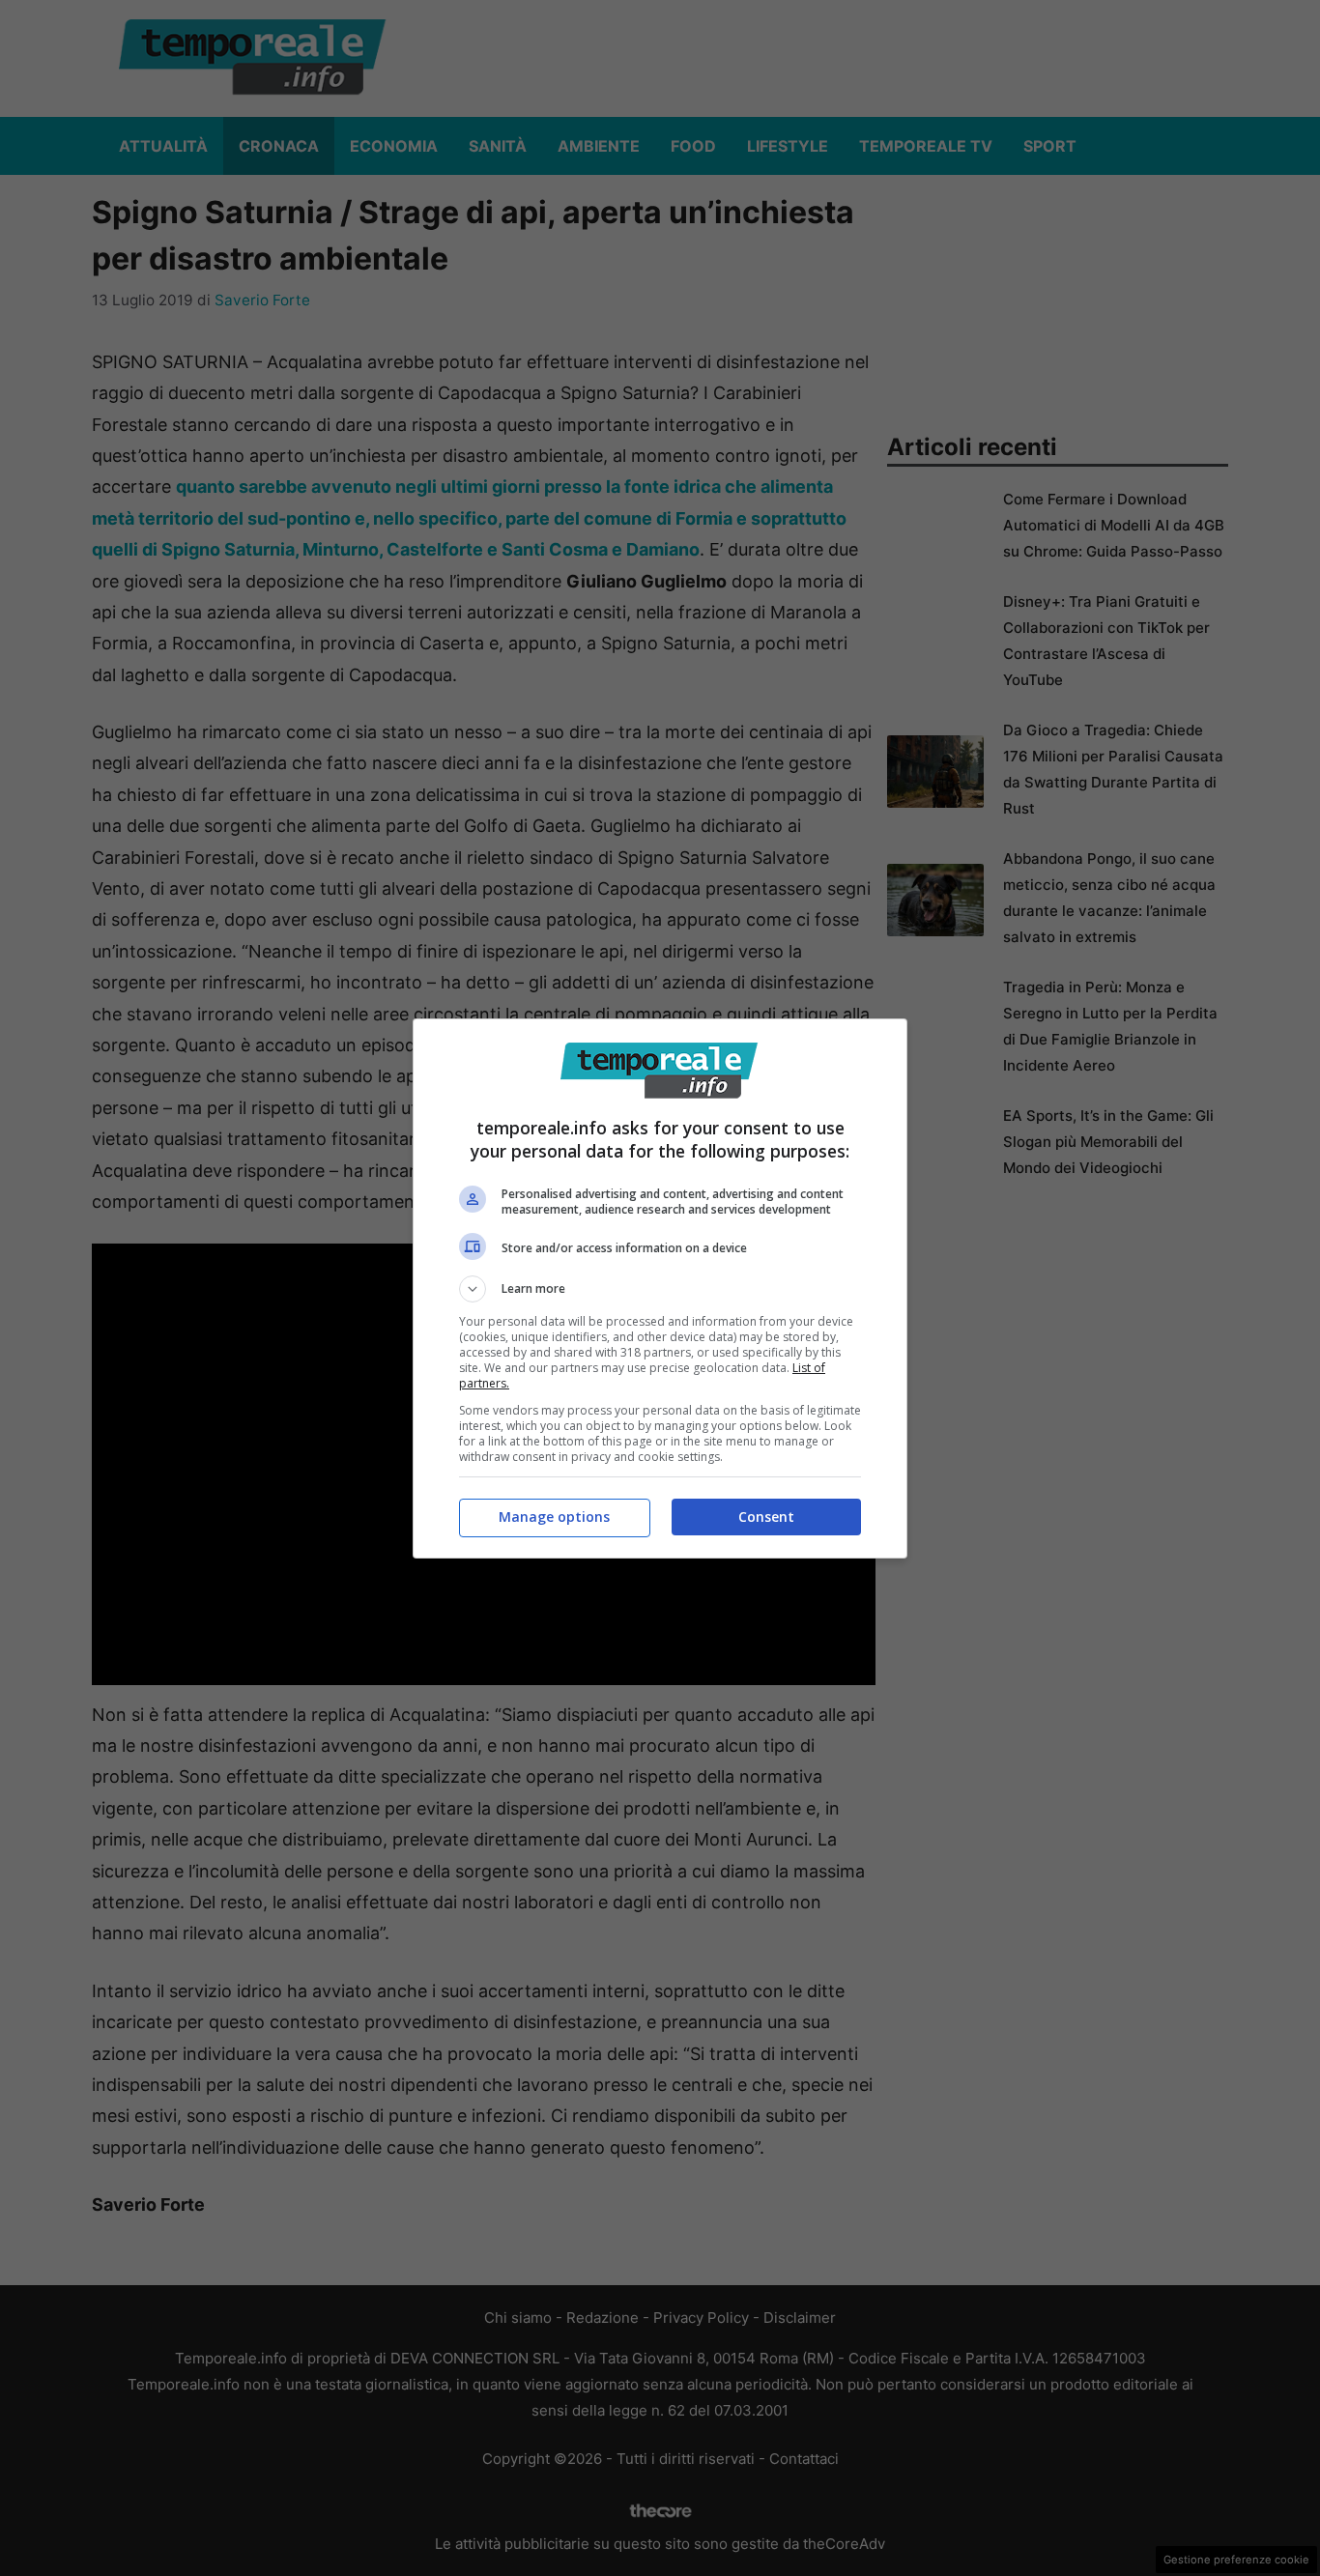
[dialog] (660, 1288)
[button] (660, 1289)
